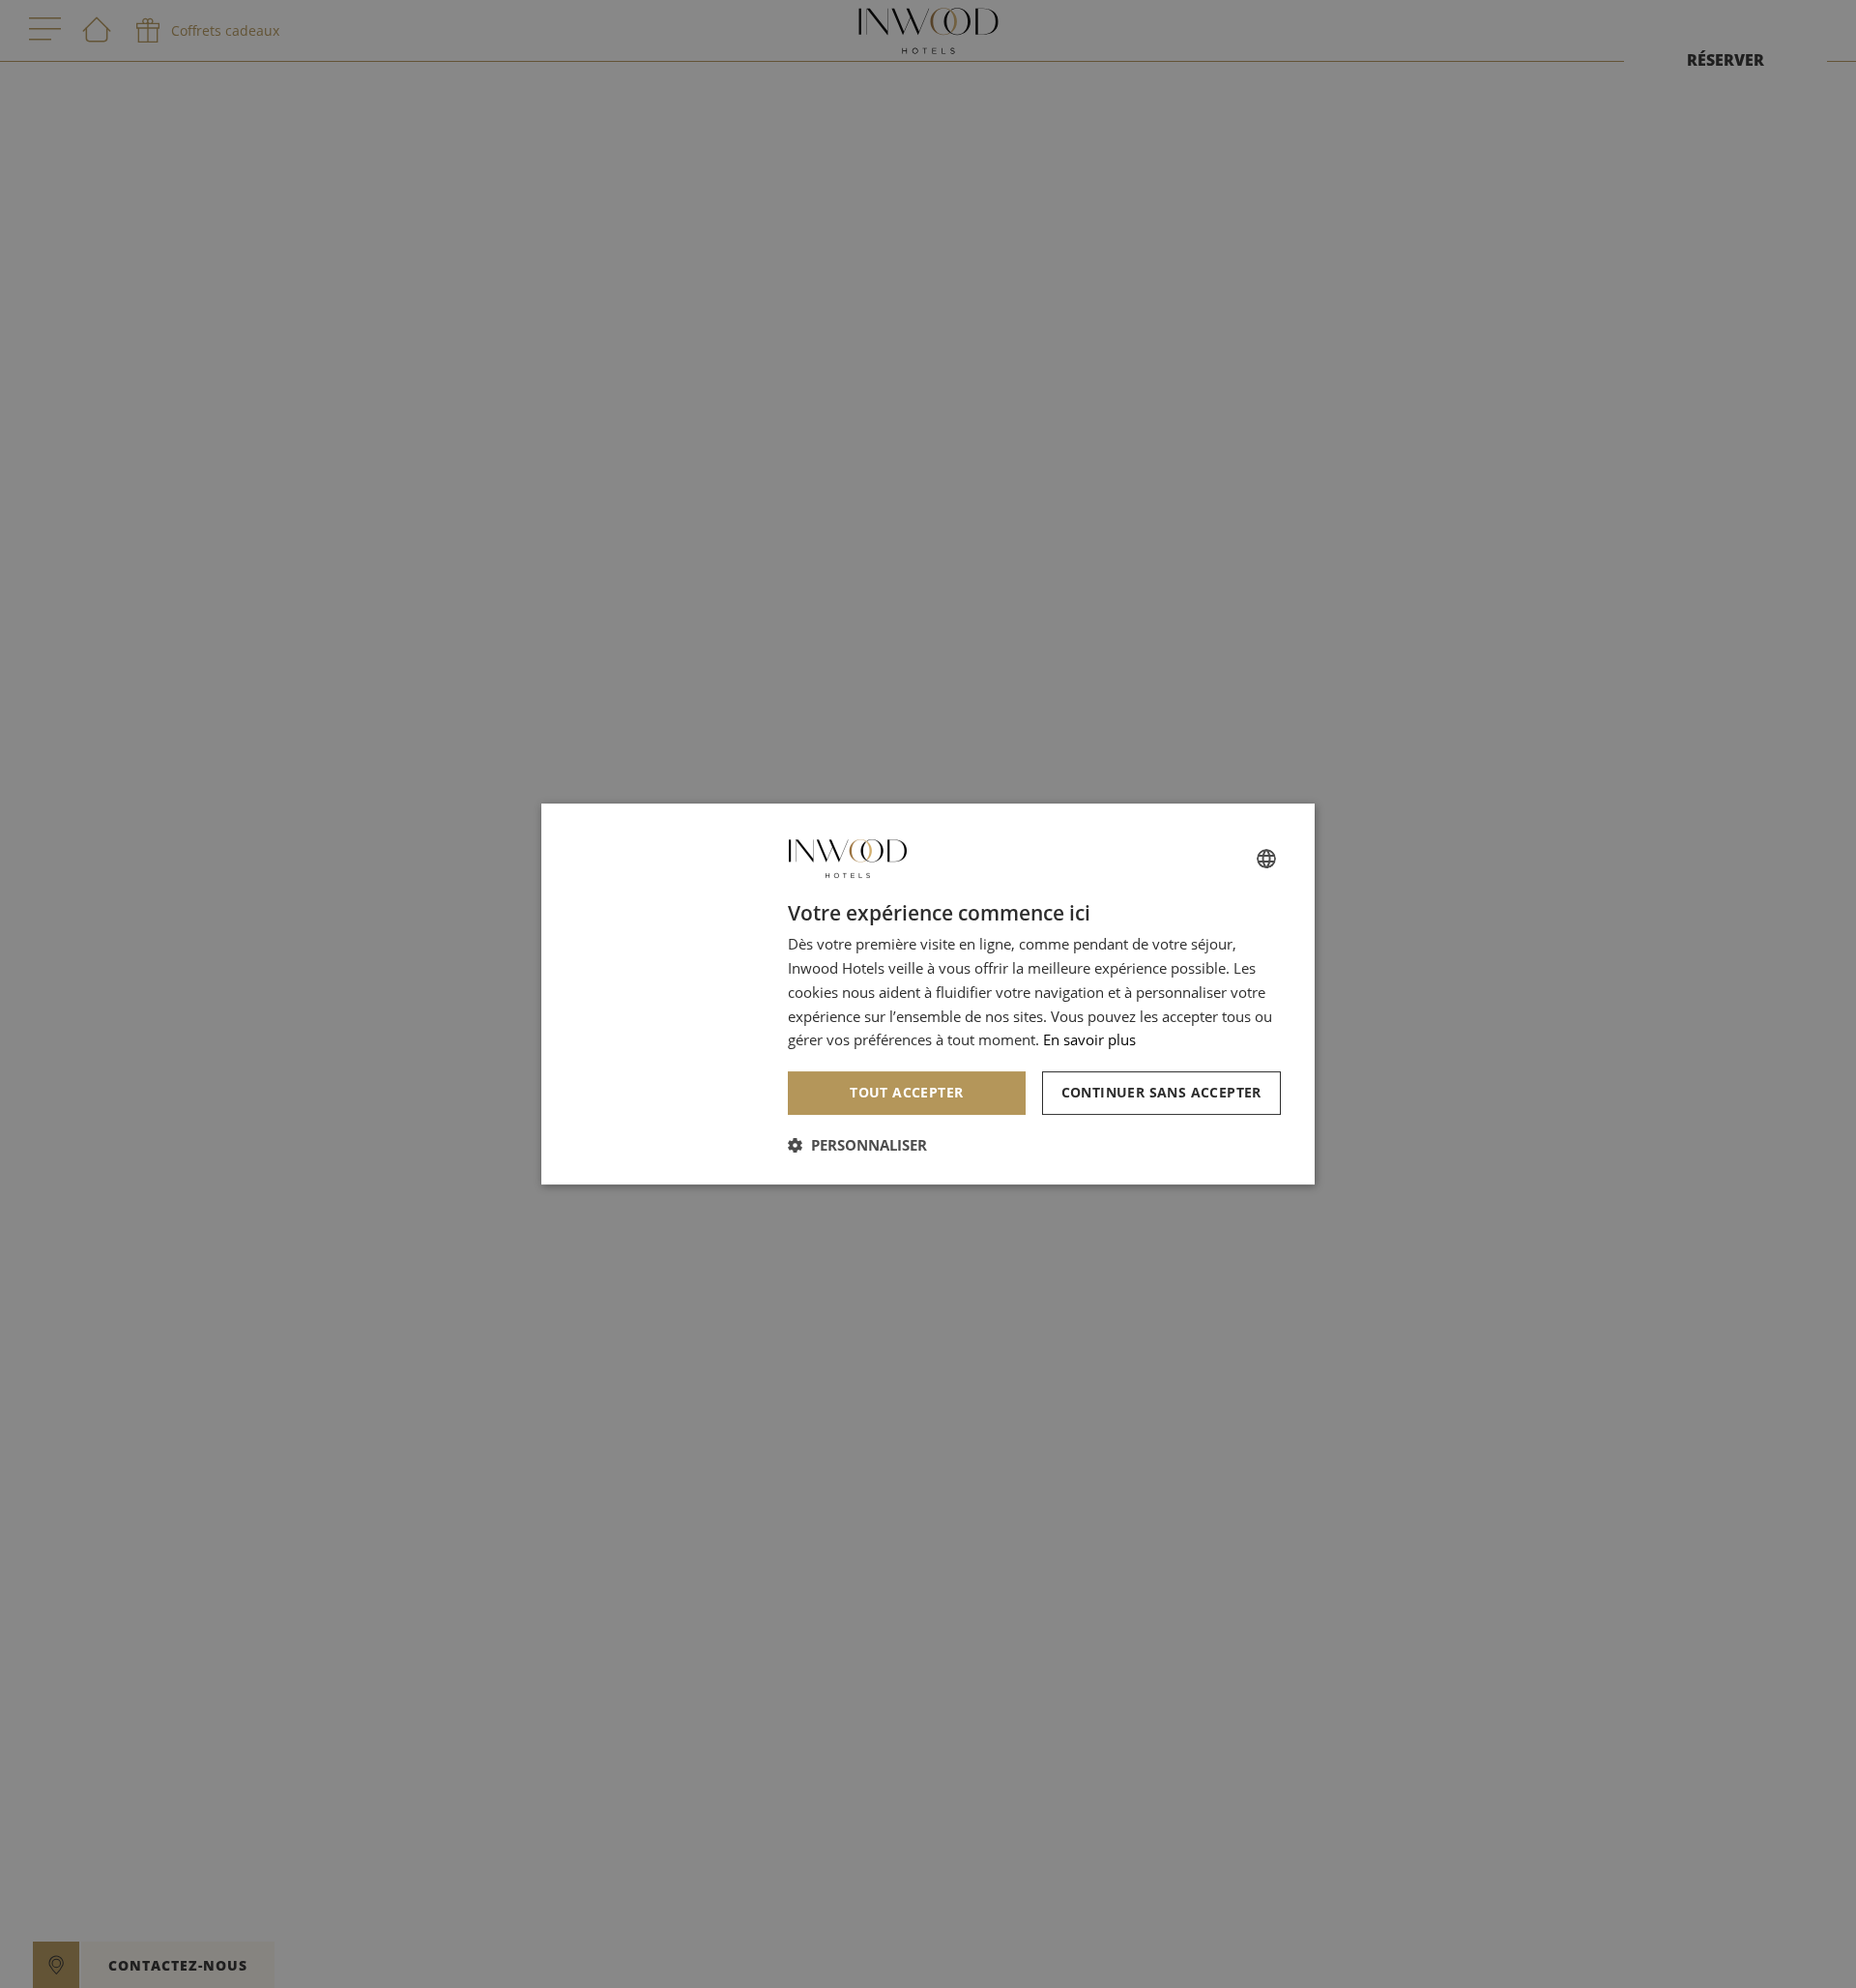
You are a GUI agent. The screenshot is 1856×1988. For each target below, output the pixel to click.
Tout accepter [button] (906, 1092)
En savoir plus (1089, 1039)
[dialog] (928, 994)
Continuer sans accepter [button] (1161, 1092)
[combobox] (1266, 859)
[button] (857, 1145)
